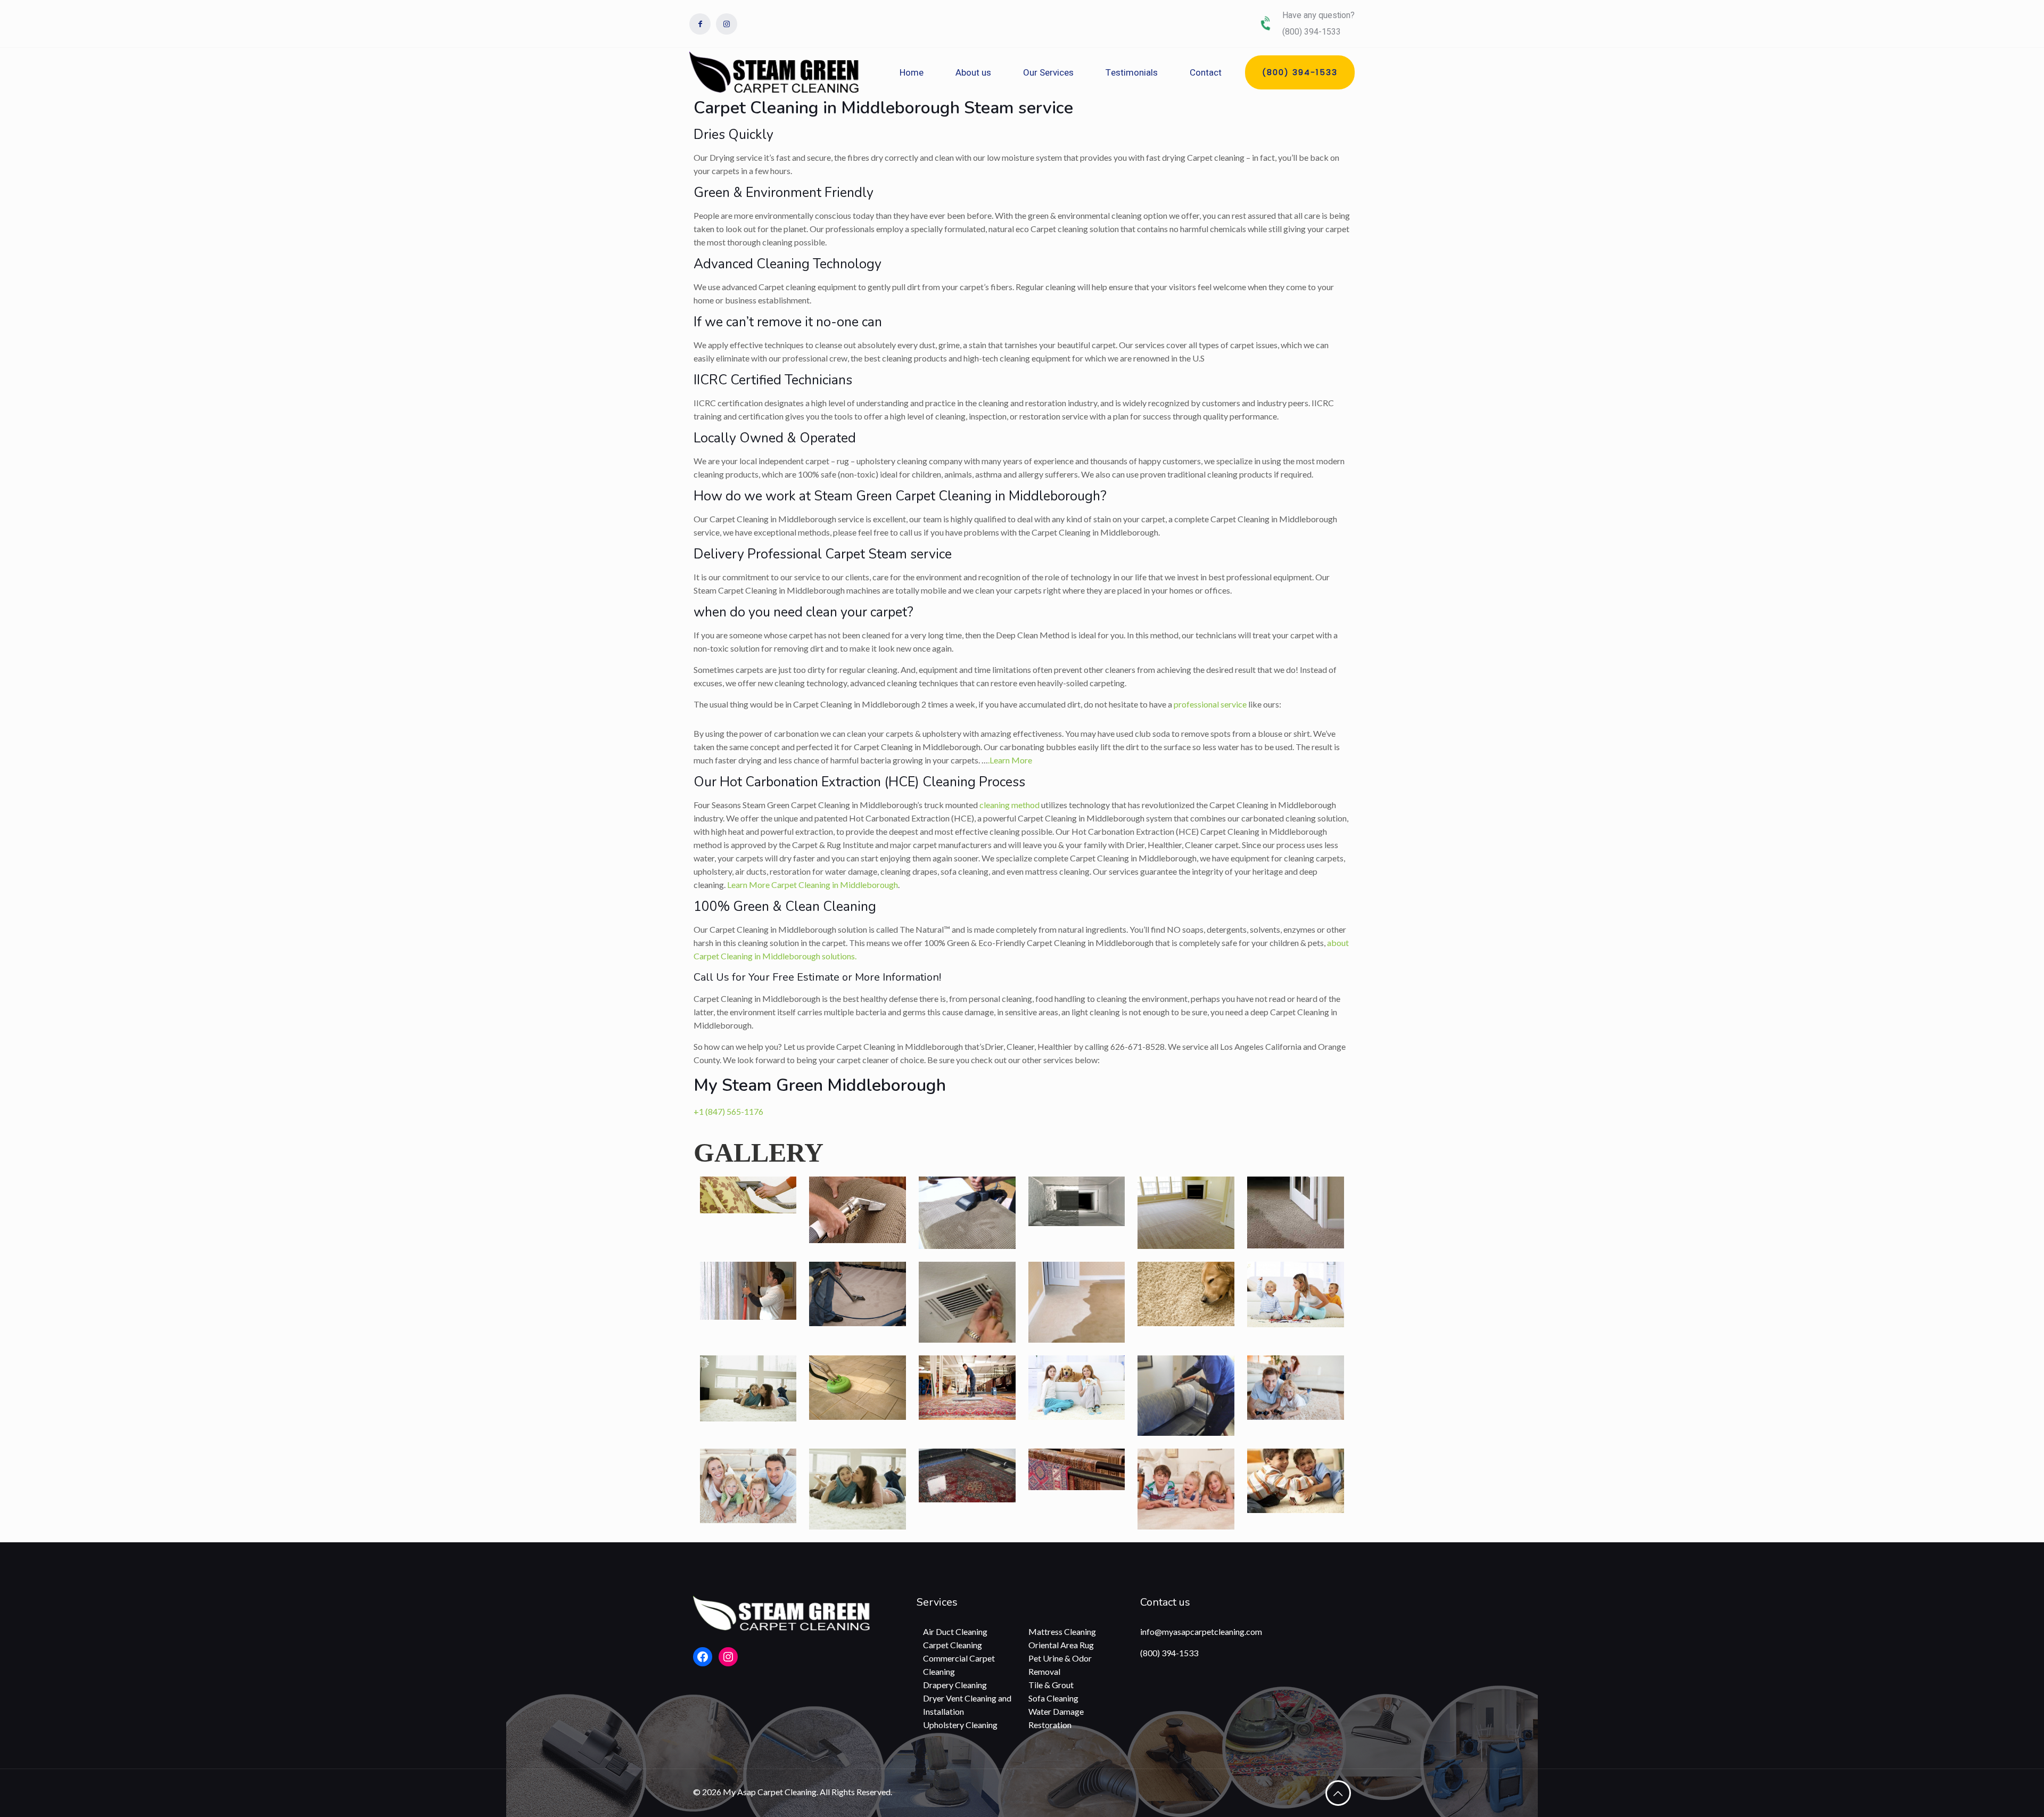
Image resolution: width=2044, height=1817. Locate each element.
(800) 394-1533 (1169, 1653)
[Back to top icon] (1338, 1793)
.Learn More (1010, 760)
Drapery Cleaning (955, 1685)
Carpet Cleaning (953, 1645)
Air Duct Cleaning (955, 1631)
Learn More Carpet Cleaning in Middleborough (813, 885)
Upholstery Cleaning (960, 1725)
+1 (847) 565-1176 (728, 1111)
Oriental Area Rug (1061, 1645)
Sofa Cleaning (1053, 1698)
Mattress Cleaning (1062, 1631)
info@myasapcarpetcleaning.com (1201, 1631)
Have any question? (1318, 15)
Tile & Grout (1051, 1685)
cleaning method (1009, 805)
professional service (1210, 704)
